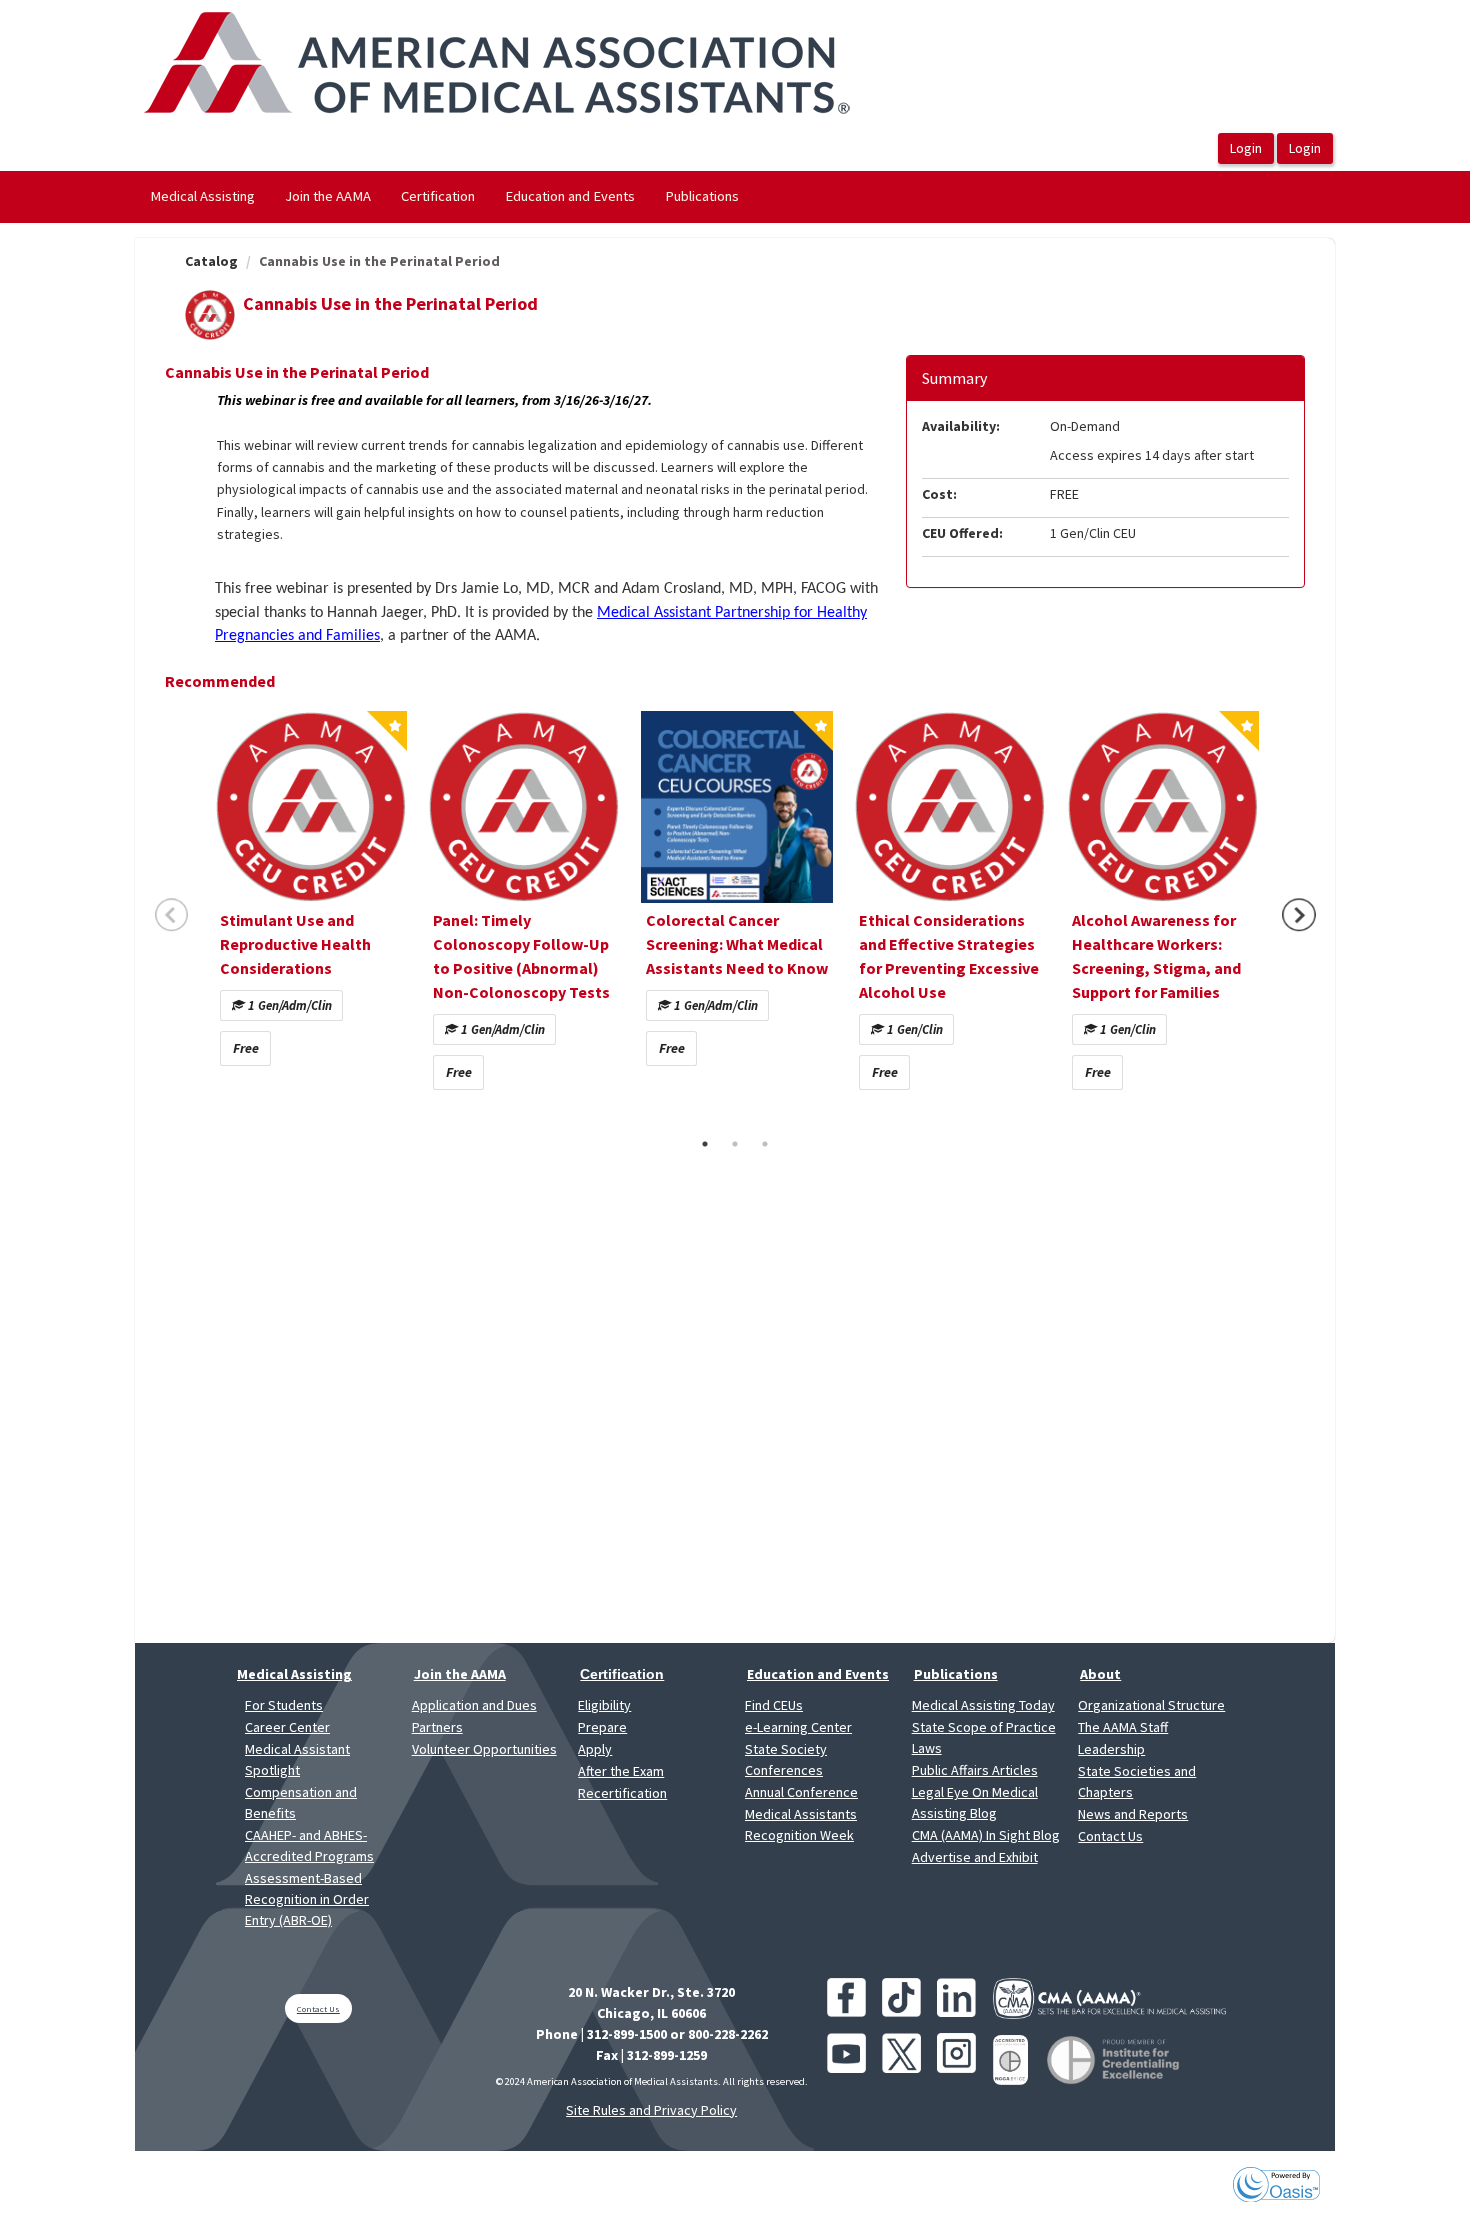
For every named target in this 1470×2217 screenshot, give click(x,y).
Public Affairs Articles (975, 1770)
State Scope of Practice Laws (984, 1737)
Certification (438, 196)
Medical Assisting (202, 196)
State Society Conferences (786, 1759)
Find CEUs (774, 1705)
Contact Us (1110, 1836)
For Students (284, 1705)
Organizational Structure (1151, 1705)
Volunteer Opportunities (484, 1749)
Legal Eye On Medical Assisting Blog (975, 1802)
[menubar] (444, 197)
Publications (702, 196)
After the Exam (621, 1771)
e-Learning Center (798, 1727)
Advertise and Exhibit (975, 1857)
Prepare (602, 1727)
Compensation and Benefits (301, 1802)
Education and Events (570, 196)
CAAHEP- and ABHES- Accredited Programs (309, 1845)
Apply (595, 1749)
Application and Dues (474, 1705)
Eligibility (604, 1705)
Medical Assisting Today (983, 1705)
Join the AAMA (328, 196)
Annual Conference (801, 1792)
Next (1299, 915)
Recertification (622, 1793)
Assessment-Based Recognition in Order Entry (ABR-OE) (307, 1899)
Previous (172, 915)
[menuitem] (202, 197)
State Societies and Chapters (1137, 1781)
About (1100, 1674)
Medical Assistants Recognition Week (801, 1824)
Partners (437, 1727)
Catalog (211, 261)
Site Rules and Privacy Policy (651, 2110)
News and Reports (1133, 1814)
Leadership (1111, 1749)
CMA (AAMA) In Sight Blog (986, 1835)
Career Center (287, 1727)
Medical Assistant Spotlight (297, 1759)
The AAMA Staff (1123, 1727)
